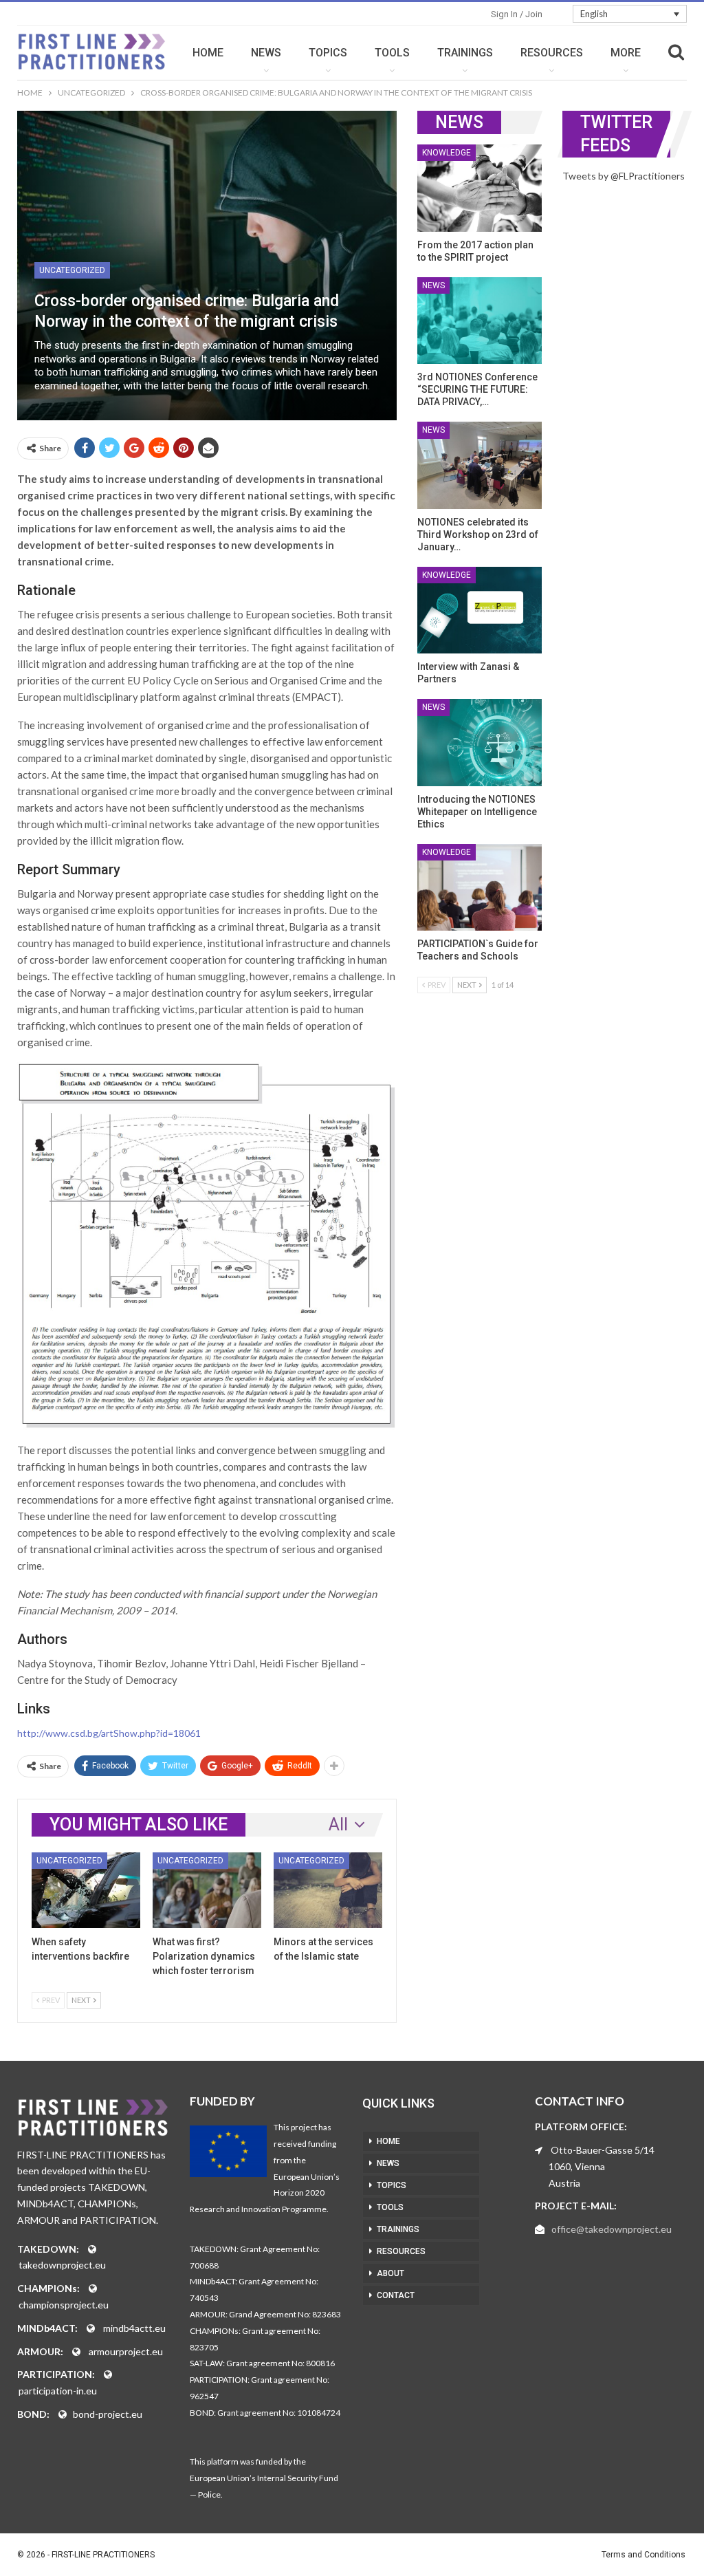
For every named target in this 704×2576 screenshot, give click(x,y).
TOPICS (328, 53)
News (433, 285)
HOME (208, 53)
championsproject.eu (64, 2305)
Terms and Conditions (643, 2555)
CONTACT (396, 2295)
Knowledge (447, 153)
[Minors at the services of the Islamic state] (328, 1891)
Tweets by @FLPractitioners (624, 176)
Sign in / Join (517, 14)
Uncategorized (72, 270)
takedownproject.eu (62, 2265)
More (626, 53)
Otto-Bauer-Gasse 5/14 (603, 2150)
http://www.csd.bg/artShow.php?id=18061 (109, 1733)
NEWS (266, 53)
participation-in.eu (58, 2391)
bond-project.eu (108, 2414)
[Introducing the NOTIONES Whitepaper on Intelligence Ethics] (480, 743)
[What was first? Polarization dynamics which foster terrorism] (207, 1891)
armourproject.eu (126, 2351)
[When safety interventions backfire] (86, 1891)
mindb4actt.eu (134, 2328)
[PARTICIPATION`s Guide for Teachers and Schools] (480, 888)
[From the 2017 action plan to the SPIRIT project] (480, 188)
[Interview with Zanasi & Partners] (480, 610)
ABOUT (390, 2273)
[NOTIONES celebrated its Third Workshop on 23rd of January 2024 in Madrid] (480, 465)
